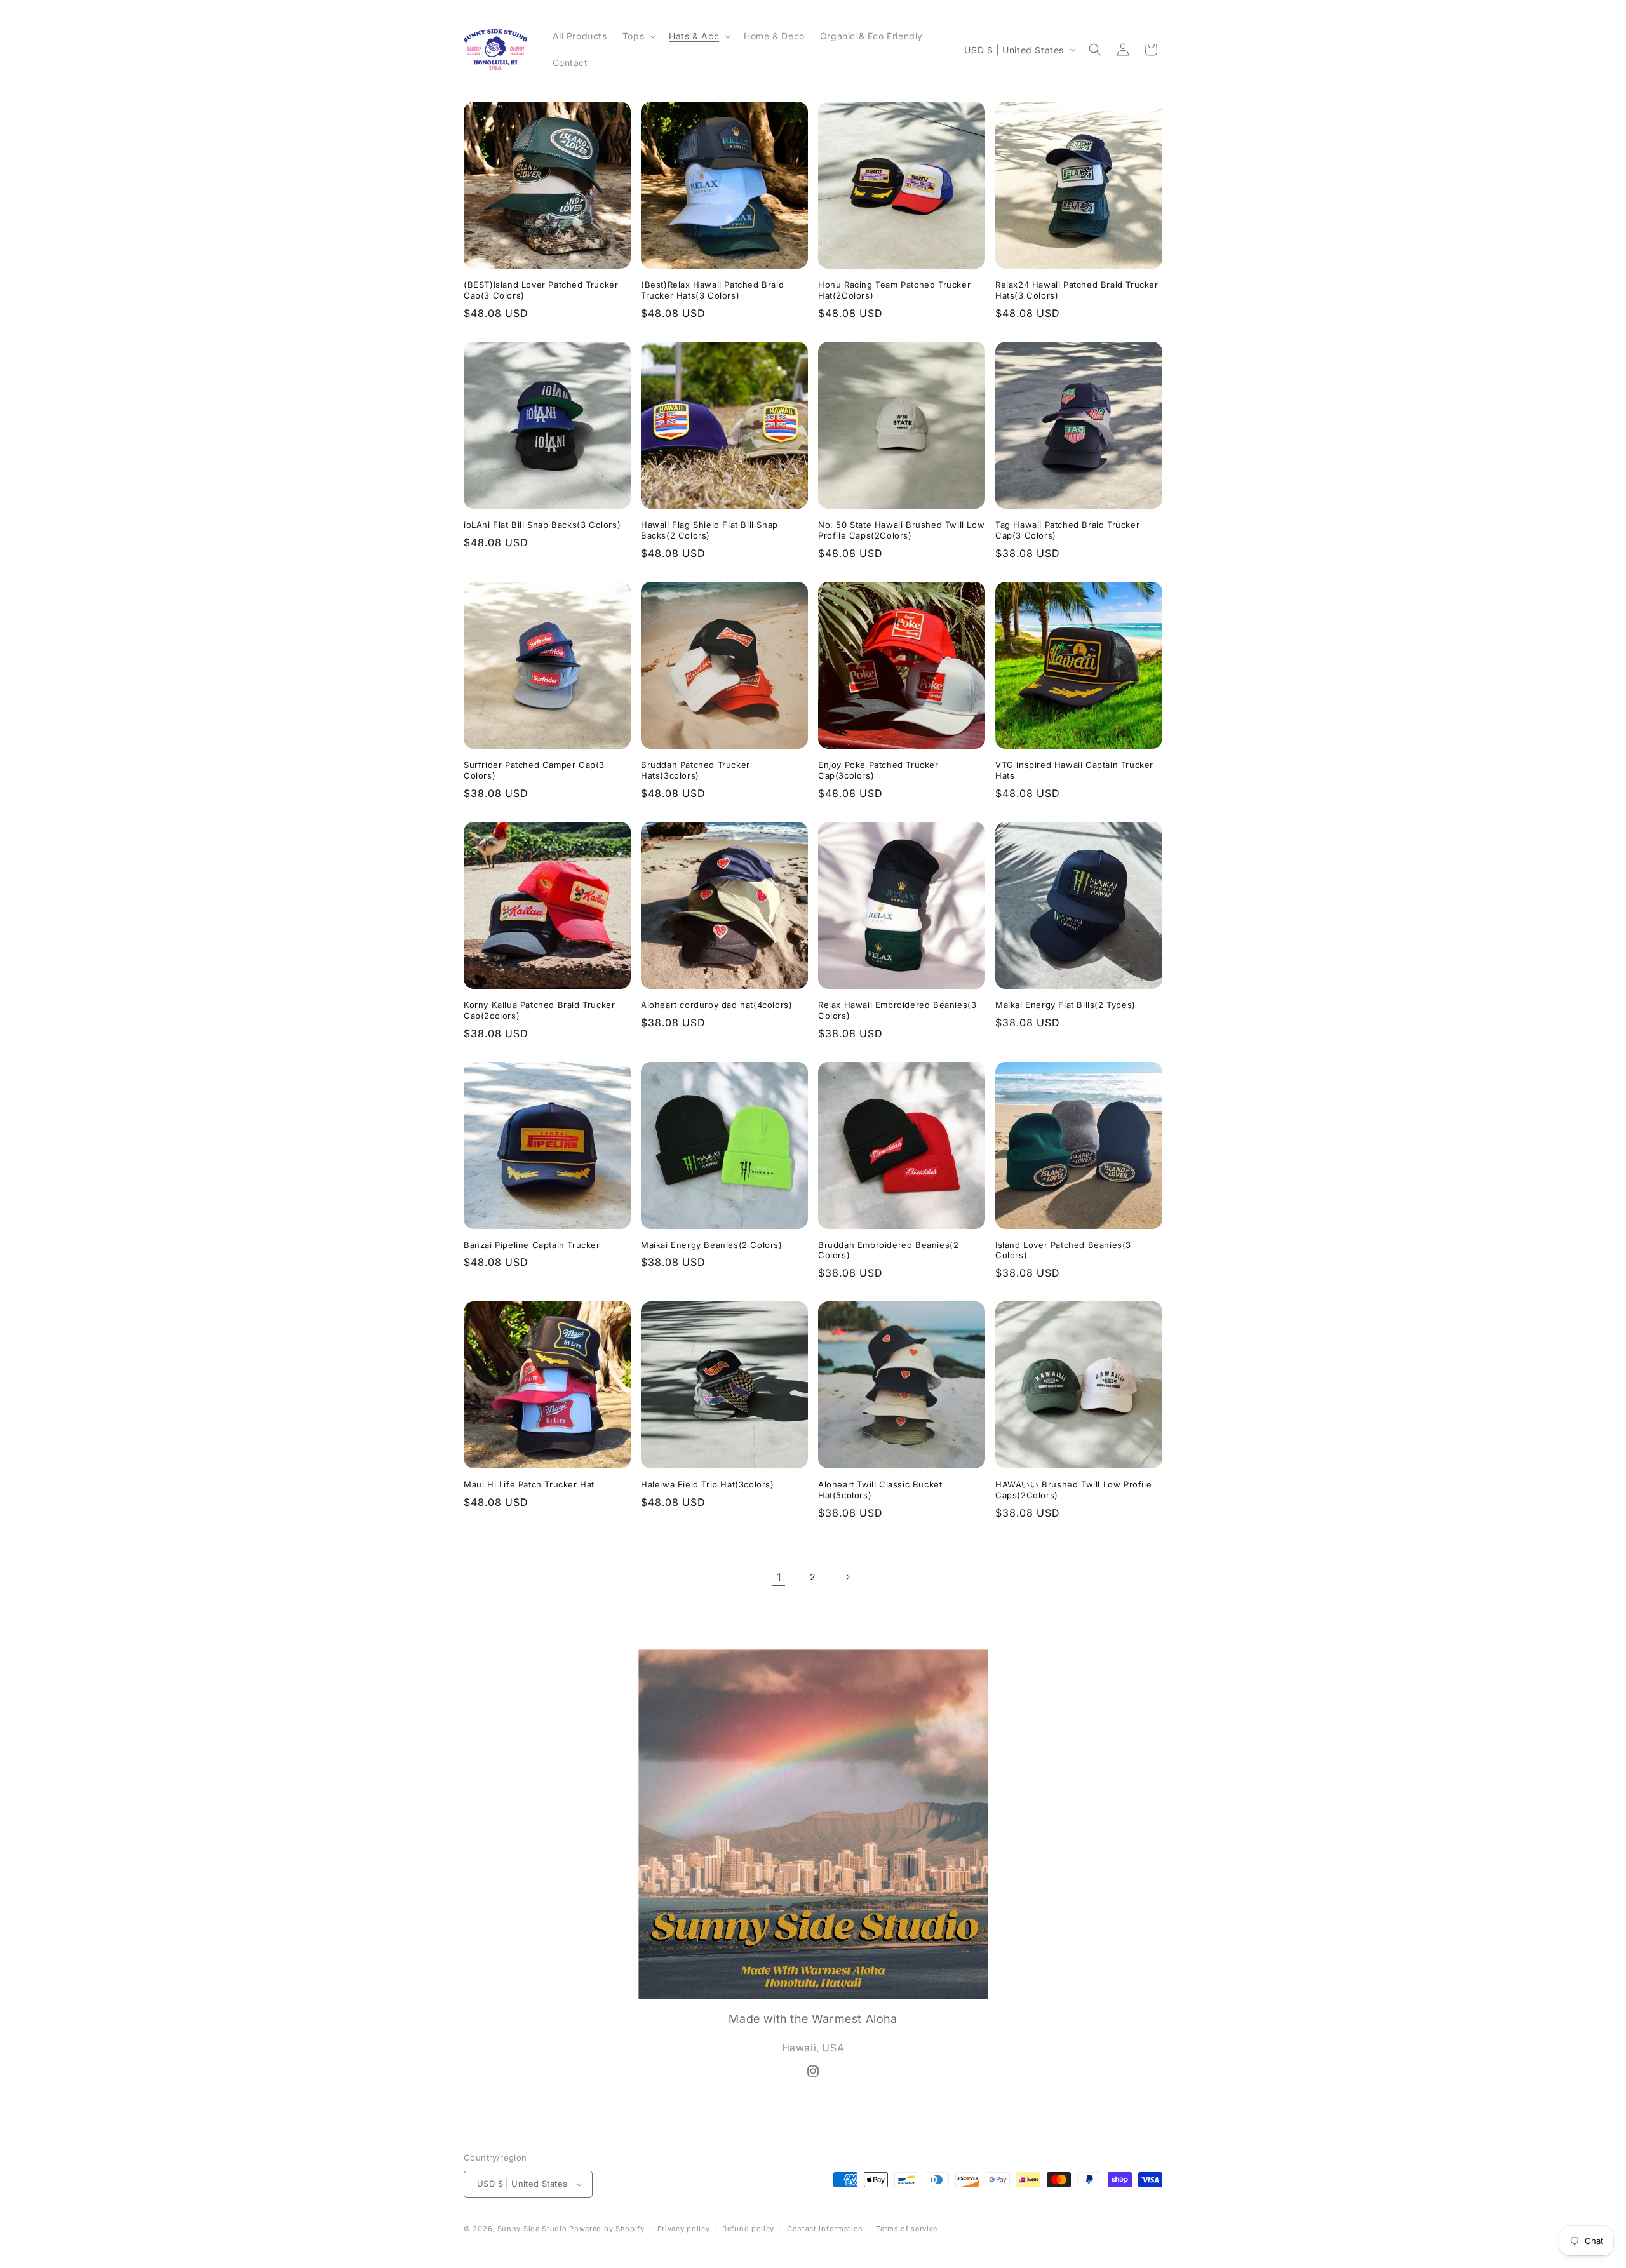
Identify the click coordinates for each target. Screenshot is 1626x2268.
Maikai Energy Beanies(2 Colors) (712, 1245)
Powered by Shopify (607, 2229)
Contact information (825, 2229)
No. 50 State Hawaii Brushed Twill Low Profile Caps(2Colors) (901, 530)
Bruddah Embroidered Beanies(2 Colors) (888, 1250)
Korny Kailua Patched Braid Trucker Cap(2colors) (539, 1010)
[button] (638, 36)
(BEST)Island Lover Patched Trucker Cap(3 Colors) (541, 290)
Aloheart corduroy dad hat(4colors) (716, 1005)
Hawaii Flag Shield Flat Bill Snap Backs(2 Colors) (709, 530)
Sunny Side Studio (532, 2229)
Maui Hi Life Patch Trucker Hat (529, 1484)
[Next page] (847, 1577)
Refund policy (748, 2229)
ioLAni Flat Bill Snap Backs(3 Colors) (542, 525)
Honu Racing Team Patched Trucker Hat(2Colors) (894, 290)
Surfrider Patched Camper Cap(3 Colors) (534, 770)
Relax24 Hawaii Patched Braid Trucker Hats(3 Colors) (1077, 290)
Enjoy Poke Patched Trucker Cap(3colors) (878, 770)
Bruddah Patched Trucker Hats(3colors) (695, 770)
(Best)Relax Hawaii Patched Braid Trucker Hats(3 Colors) (712, 290)
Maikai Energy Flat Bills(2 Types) (1065, 1005)
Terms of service (907, 2229)
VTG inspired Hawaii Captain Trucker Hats (1074, 770)
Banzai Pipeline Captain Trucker (532, 1245)
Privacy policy (684, 2229)
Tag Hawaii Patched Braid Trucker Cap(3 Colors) (1067, 530)
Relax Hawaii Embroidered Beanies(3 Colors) (897, 1010)
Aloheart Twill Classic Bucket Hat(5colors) (880, 1490)
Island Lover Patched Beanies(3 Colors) (1063, 1250)
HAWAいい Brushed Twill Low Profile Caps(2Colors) (1073, 1490)
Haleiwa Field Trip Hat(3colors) (708, 1484)
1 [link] (779, 1577)
